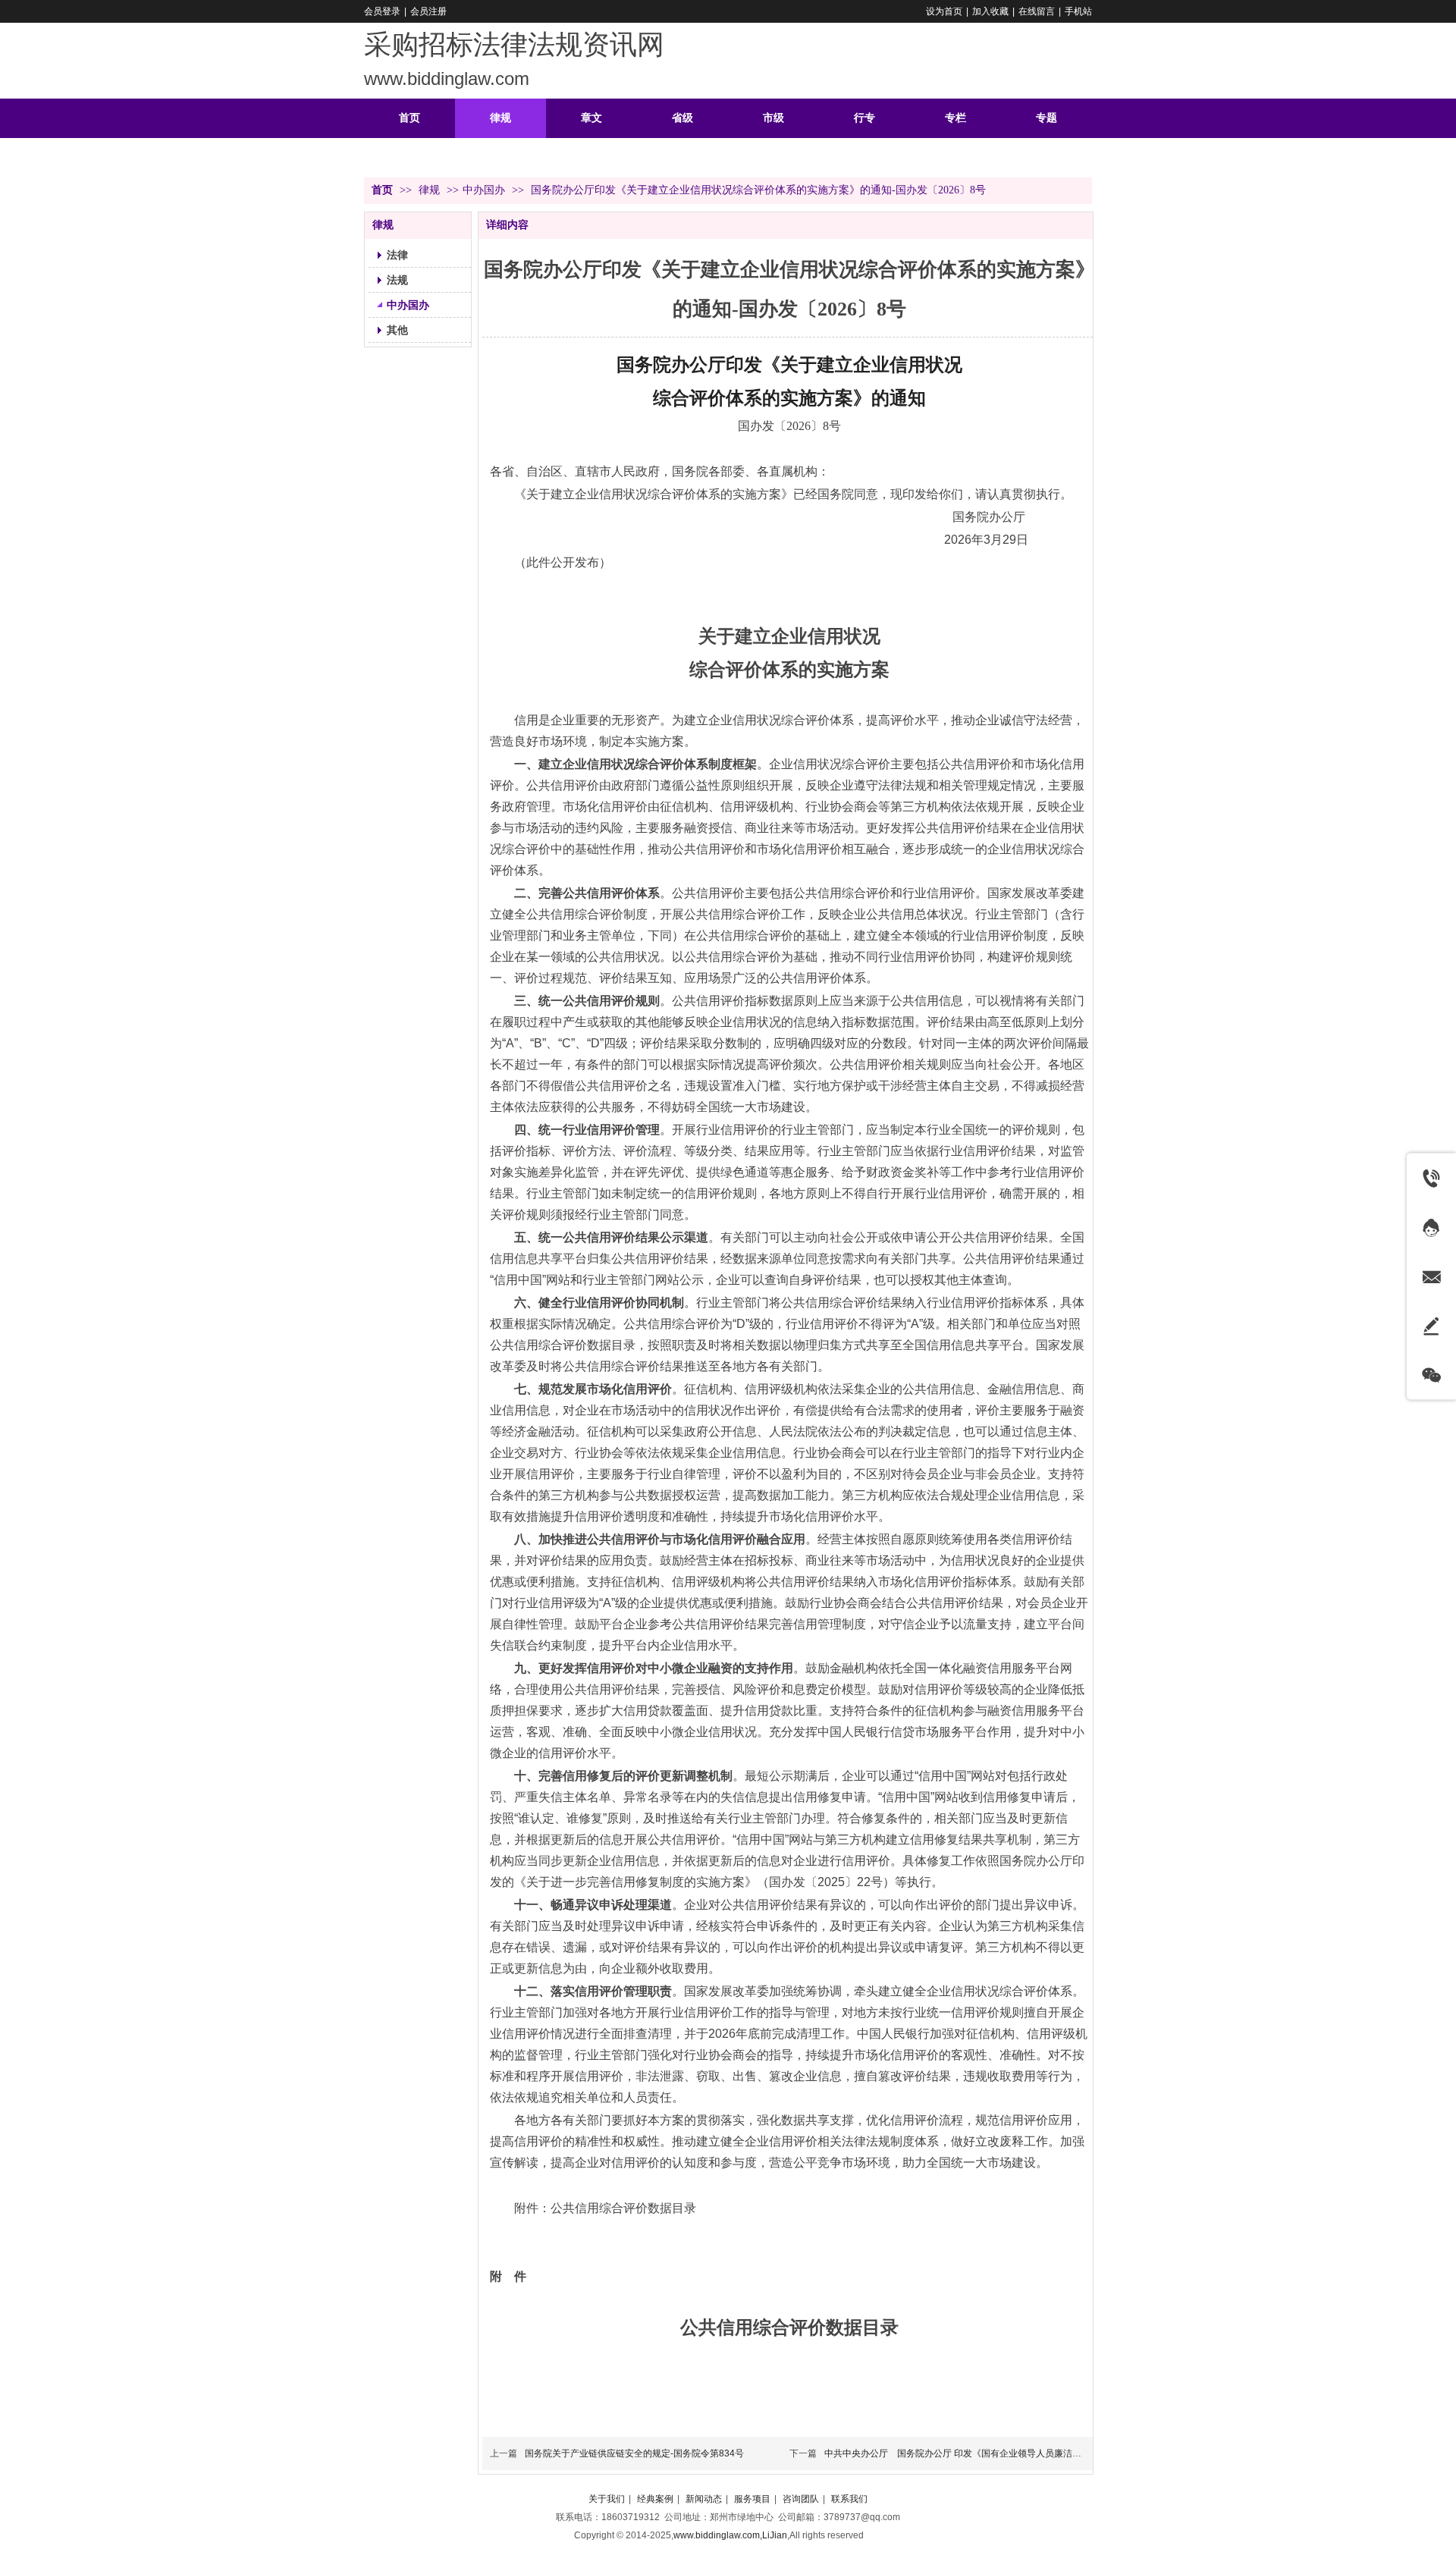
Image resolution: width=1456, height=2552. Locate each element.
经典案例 (655, 2499)
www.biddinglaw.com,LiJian (730, 2535)
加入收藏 (990, 11)
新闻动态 (704, 2499)
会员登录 (382, 11)
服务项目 (752, 2499)
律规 (431, 190)
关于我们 (607, 2499)
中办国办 (484, 190)
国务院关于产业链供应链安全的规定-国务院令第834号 (634, 2453)
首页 (382, 190)
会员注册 (428, 11)
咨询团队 (801, 2499)
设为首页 (944, 11)
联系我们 (849, 2499)
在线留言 (1037, 11)
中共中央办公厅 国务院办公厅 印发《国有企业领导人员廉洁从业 (957, 2453)
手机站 (1078, 11)
